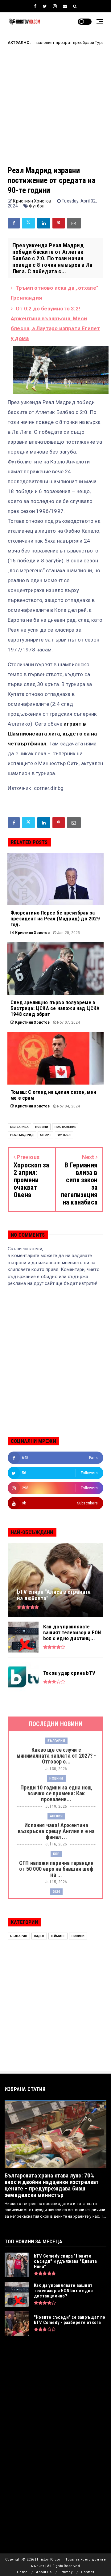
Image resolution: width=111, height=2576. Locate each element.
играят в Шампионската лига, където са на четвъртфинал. (52, 734)
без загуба (19, 1127)
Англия (98, 43)
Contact (87, 2572)
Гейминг (58, 1936)
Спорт (45, 1135)
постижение (65, 1127)
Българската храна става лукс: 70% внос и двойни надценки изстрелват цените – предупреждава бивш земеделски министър (52, 2185)
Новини (42, 1127)
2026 (56, 1892)
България (56, 1741)
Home (22, 2572)
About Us (44, 2572)
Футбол (37, 206)
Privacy (66, 2572)
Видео (39, 1936)
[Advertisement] (55, 110)
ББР (56, 1854)
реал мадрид (22, 1135)
